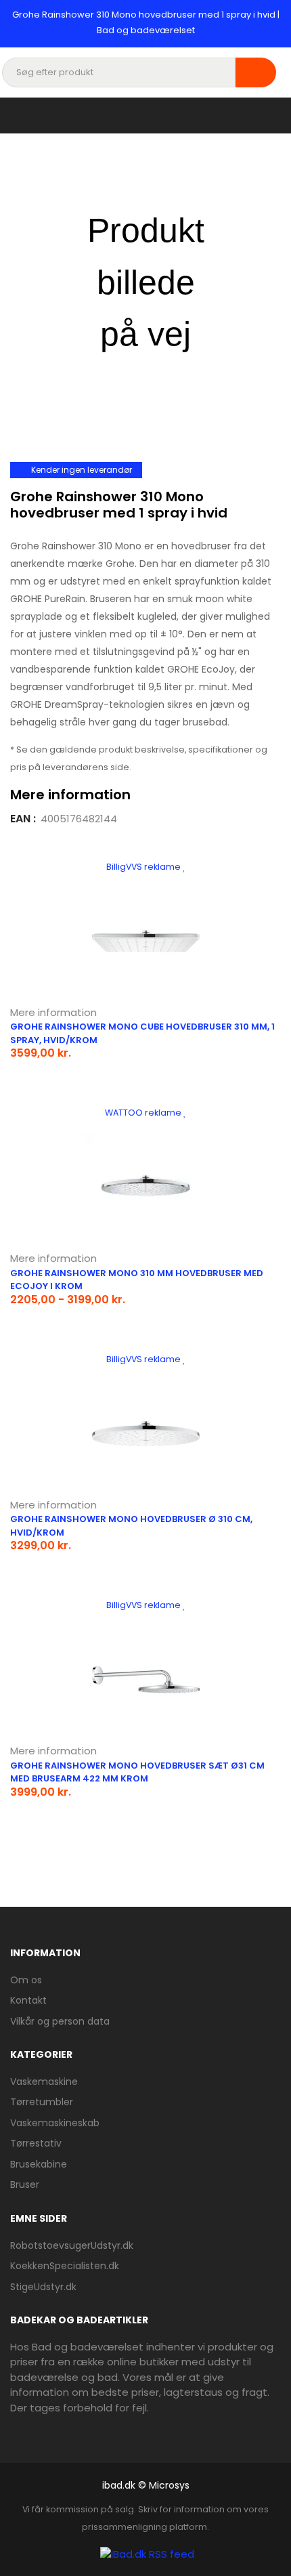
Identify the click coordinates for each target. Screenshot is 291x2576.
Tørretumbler (42, 2102)
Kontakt (28, 2000)
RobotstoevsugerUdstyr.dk (72, 2245)
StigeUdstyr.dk (43, 2287)
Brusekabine (39, 2164)
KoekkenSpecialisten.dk (65, 2266)
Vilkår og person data (60, 2021)
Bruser (25, 2184)
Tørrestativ (36, 2143)
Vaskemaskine (44, 2082)
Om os (26, 1980)
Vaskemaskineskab (55, 2123)
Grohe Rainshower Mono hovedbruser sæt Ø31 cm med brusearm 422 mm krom (137, 1772)
